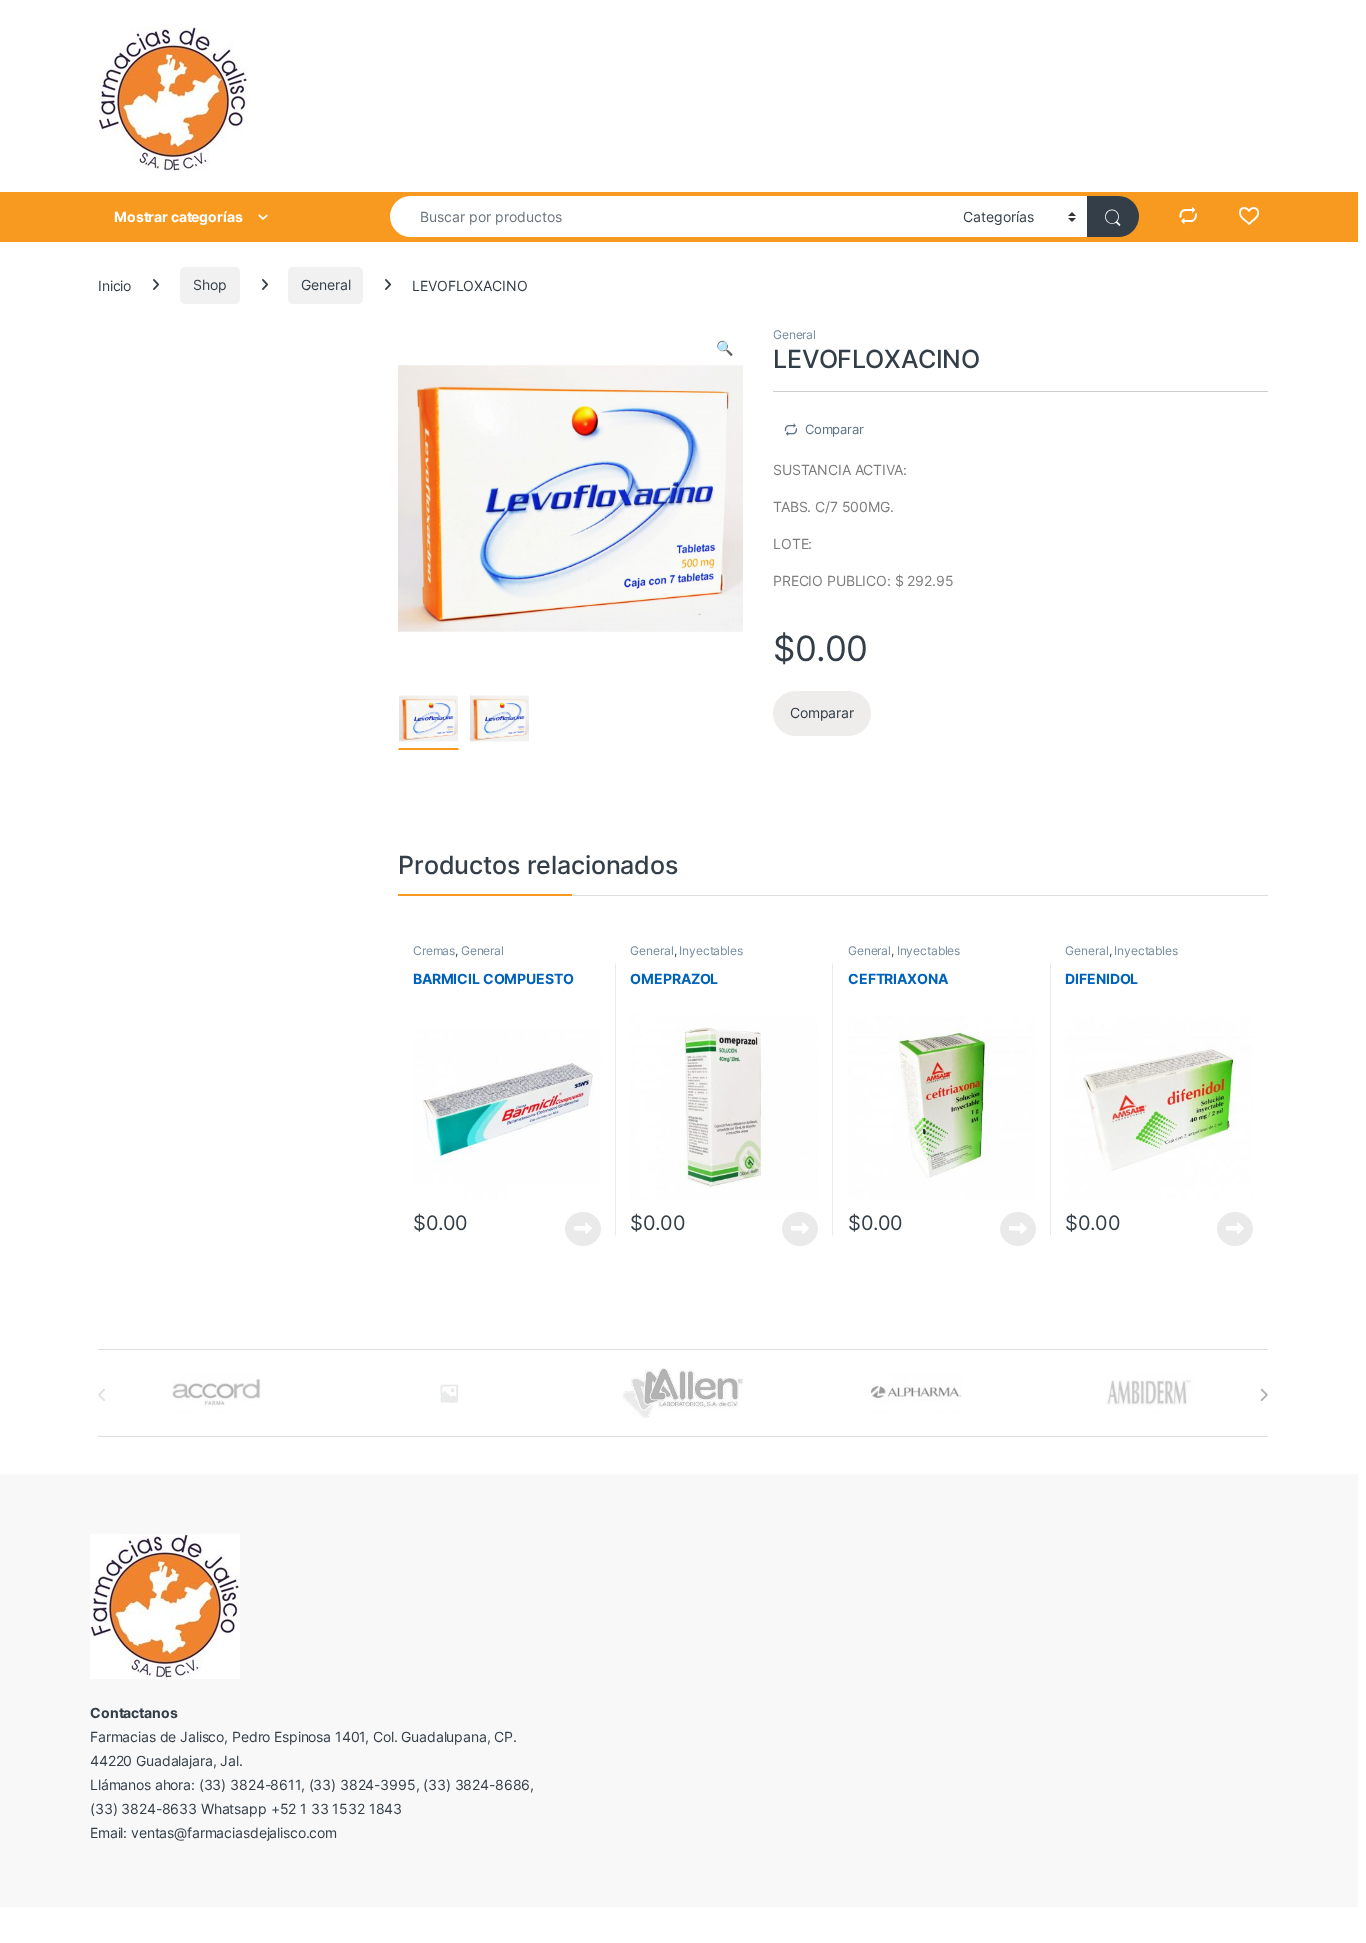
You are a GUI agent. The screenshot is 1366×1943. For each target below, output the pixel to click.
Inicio (114, 284)
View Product (575, 1229)
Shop (209, 284)
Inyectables (710, 950)
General (325, 284)
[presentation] (1263, 1395)
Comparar (834, 429)
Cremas (434, 950)
